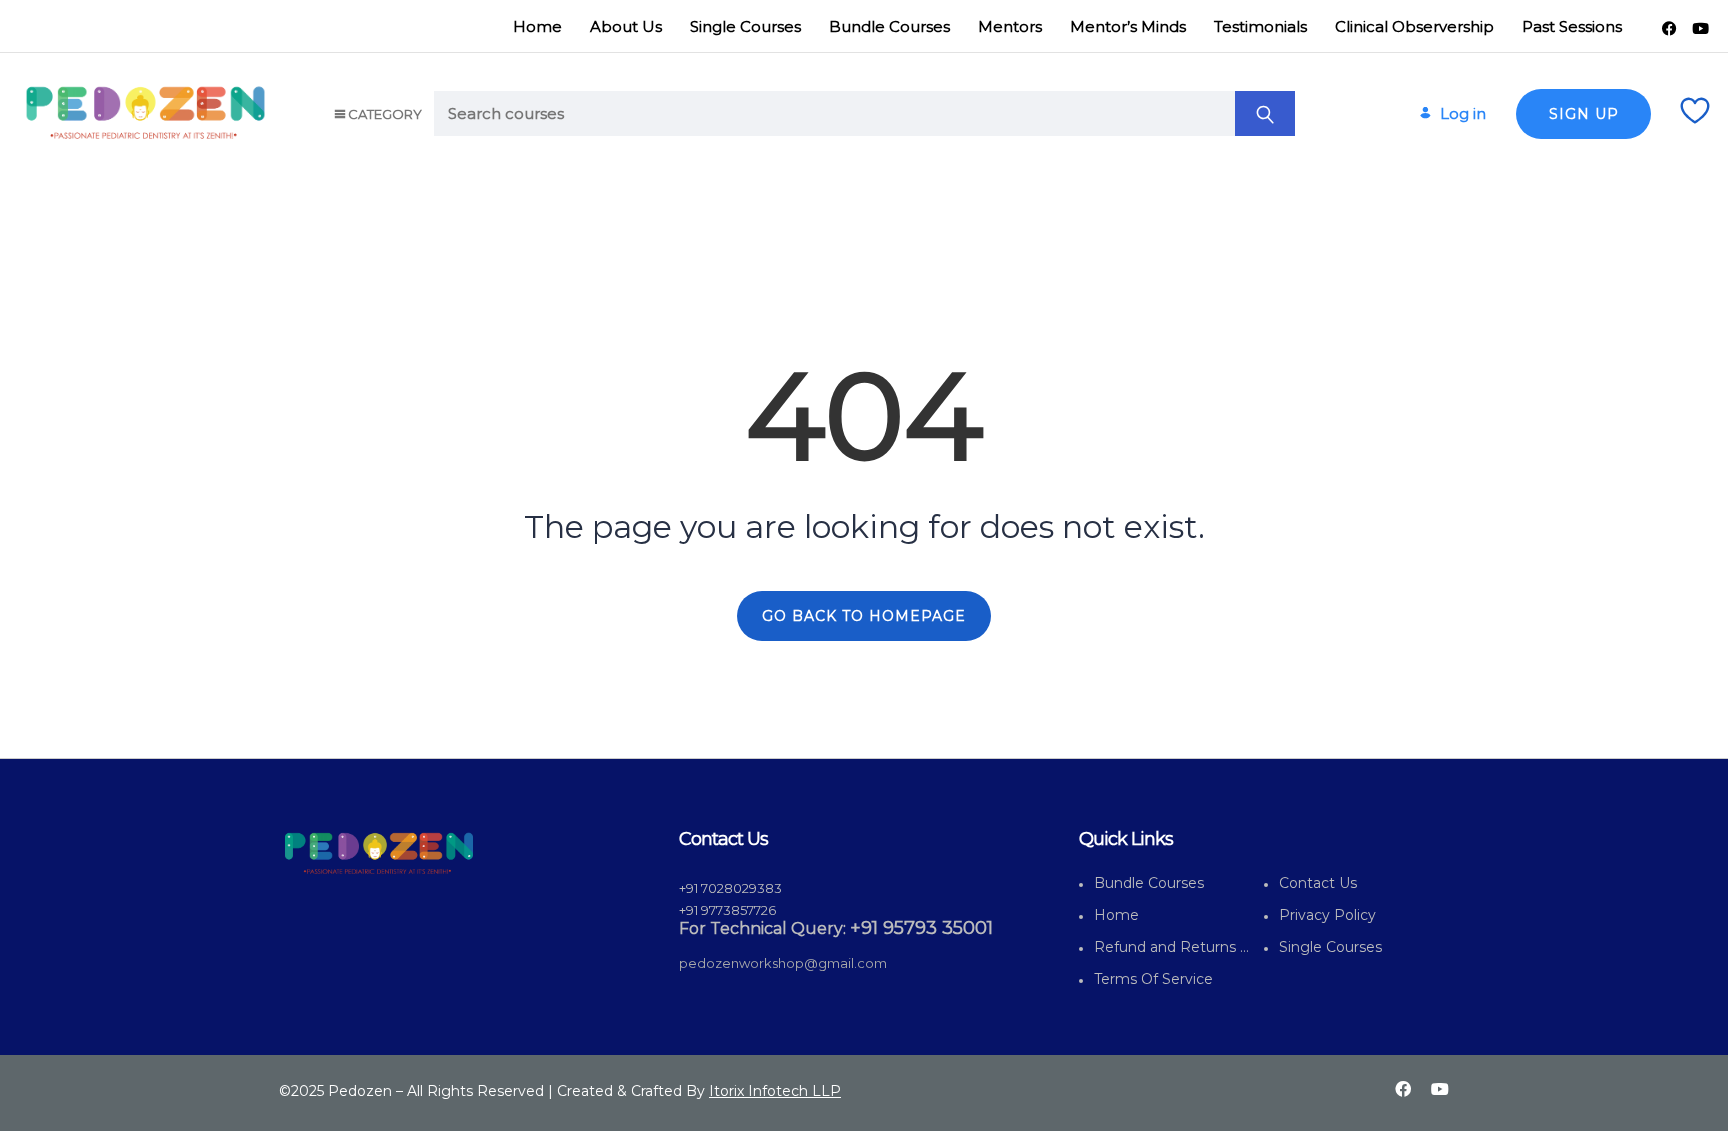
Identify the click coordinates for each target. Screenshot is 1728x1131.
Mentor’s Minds (1128, 26)
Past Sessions (1572, 26)
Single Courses (745, 26)
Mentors (1010, 26)
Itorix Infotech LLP (775, 1091)
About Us (626, 26)
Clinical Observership (1414, 26)
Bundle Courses (889, 26)
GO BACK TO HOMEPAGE (864, 616)
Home (537, 26)
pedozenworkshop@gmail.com (783, 963)
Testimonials (1260, 26)
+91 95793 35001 (921, 928)
